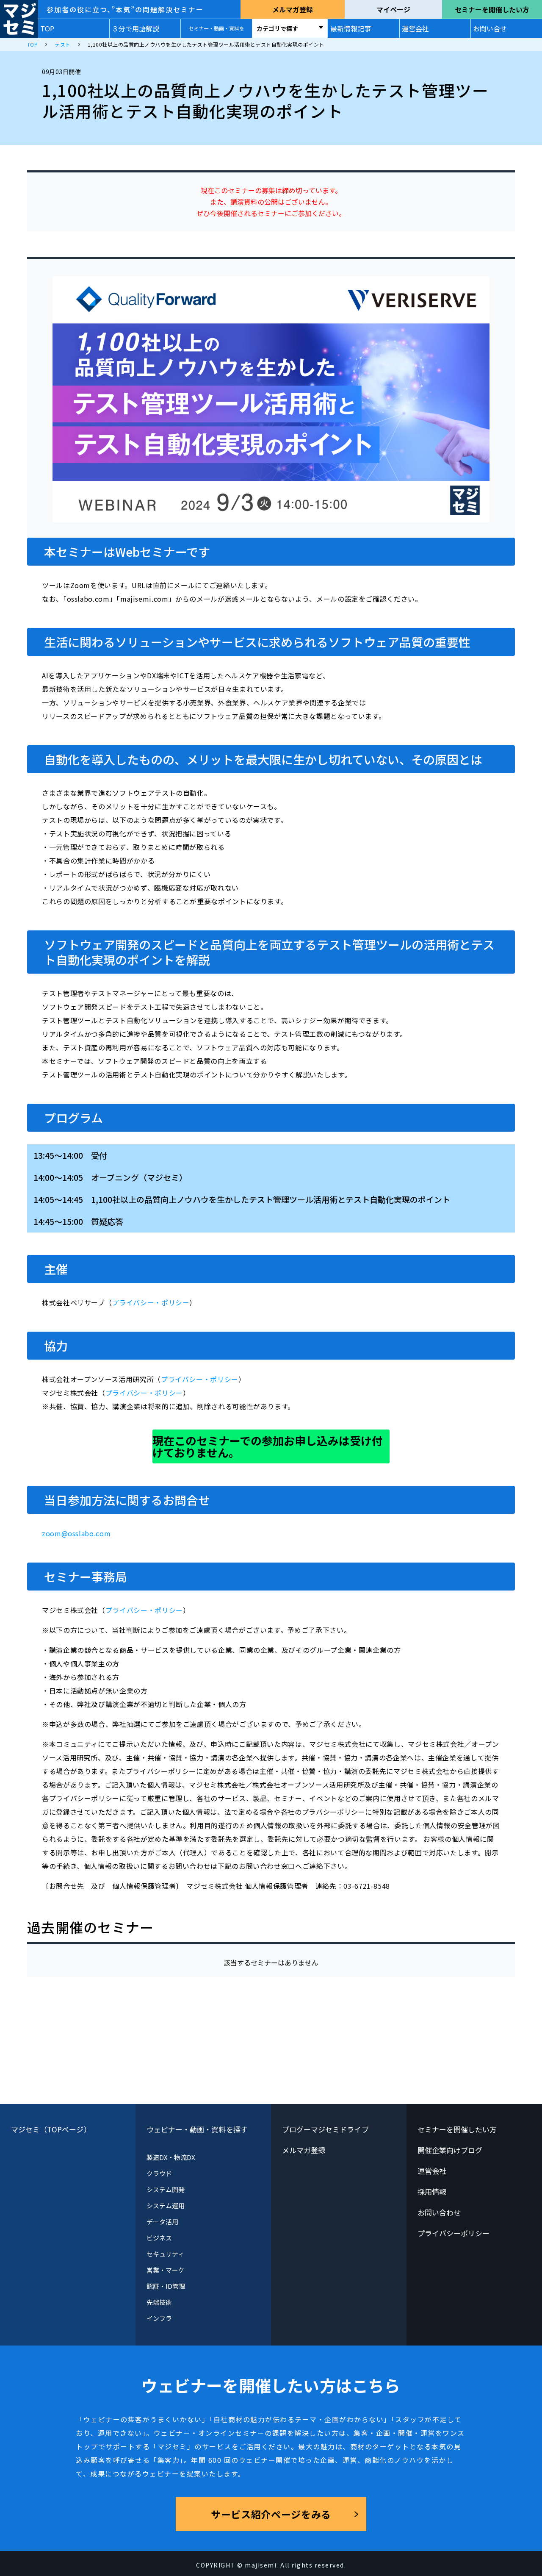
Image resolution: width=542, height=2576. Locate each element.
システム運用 (166, 2205)
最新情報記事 (351, 28)
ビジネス (159, 2238)
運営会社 (415, 28)
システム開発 (166, 2189)
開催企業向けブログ (450, 2150)
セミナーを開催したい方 (492, 9)
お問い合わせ (439, 2212)
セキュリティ (165, 2254)
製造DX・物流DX (171, 2157)
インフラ (159, 2318)
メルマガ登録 (293, 9)
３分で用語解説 (135, 28)
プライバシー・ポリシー (151, 1302)
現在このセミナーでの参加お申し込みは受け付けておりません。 (268, 1446)
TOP (47, 28)
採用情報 (432, 2192)
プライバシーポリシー (454, 2233)
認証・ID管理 (166, 2286)
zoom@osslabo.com (76, 1533)
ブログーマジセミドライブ (325, 2129)
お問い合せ (490, 28)
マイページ (393, 9)
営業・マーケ (166, 2270)
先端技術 (159, 2302)
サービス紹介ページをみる (271, 2514)
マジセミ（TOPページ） (51, 2129)
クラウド (159, 2173)
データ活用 (162, 2222)
